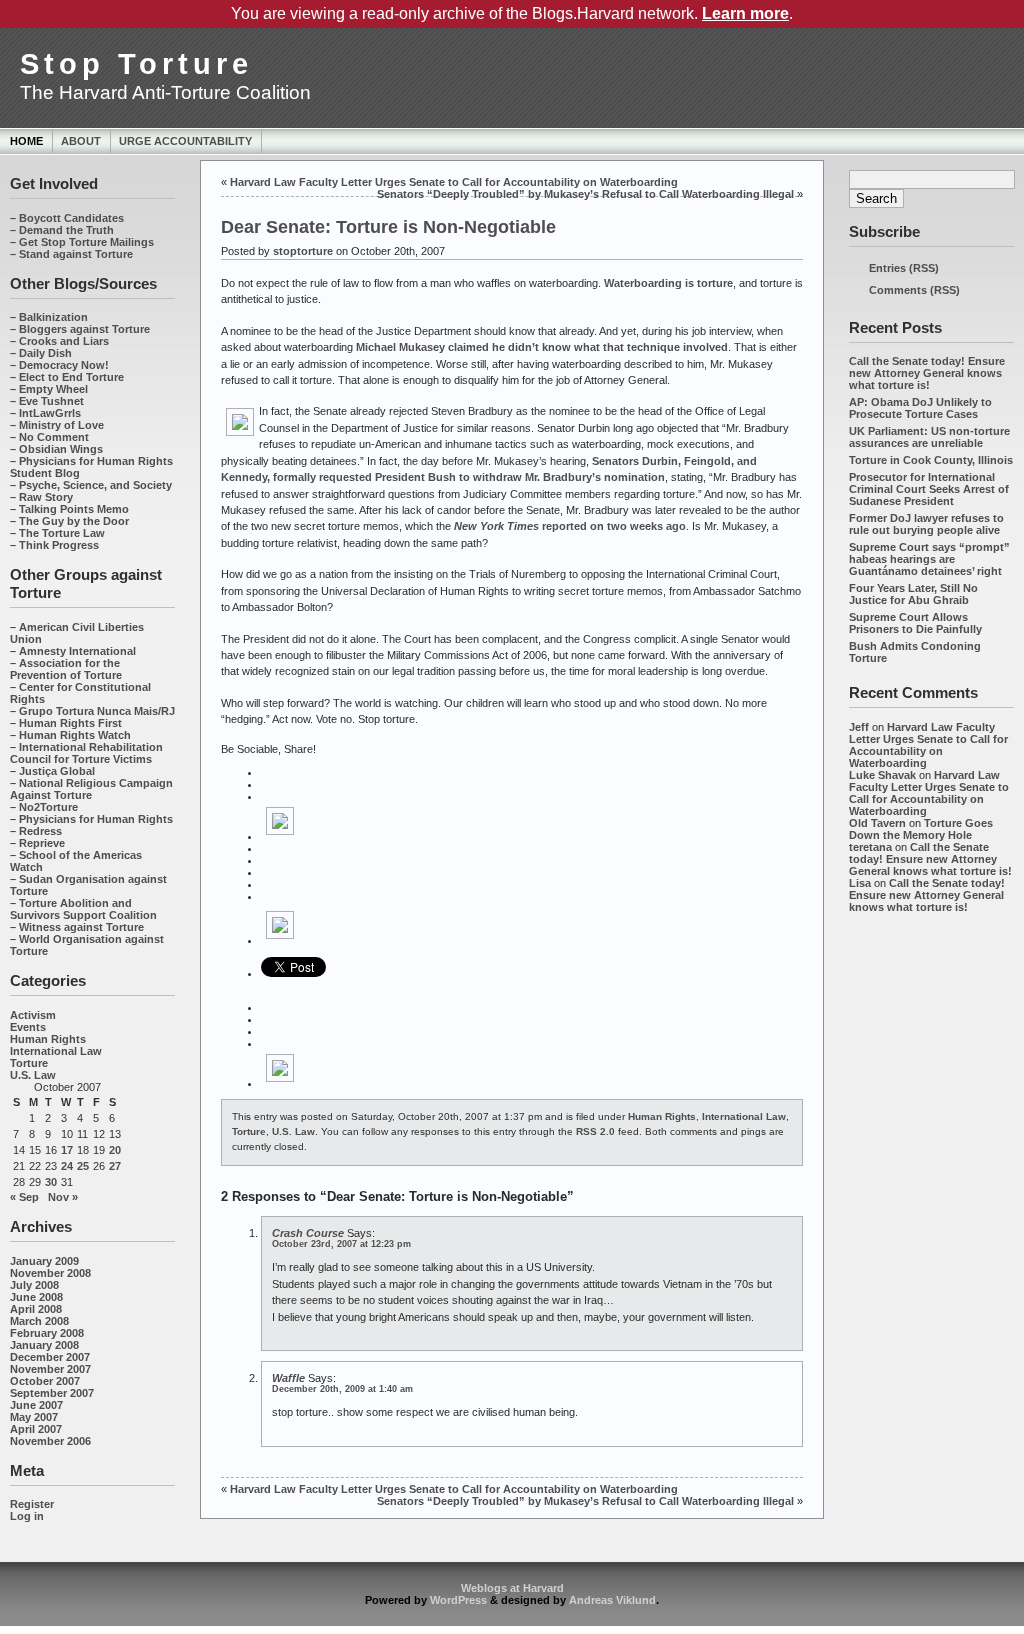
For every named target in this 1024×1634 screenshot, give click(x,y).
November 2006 (50, 1441)
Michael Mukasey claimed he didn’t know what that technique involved (542, 347)
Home (26, 141)
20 (115, 1150)
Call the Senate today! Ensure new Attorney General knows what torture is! (927, 373)
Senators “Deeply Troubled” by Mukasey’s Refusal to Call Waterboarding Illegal (585, 194)
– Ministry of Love (57, 425)
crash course (308, 1233)
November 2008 (50, 1273)
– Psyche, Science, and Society (91, 485)
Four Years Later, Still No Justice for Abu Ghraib (913, 594)
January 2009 (44, 1261)
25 (83, 1166)
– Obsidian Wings (56, 449)
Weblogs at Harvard (512, 1588)
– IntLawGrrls (45, 413)
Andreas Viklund (612, 1600)
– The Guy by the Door (69, 521)
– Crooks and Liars (59, 341)
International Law (56, 1051)
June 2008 (36, 1297)
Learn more (745, 13)
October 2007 (45, 1381)
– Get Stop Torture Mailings (82, 242)
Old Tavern (877, 823)
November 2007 (50, 1369)
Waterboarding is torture (668, 283)
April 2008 (36, 1309)
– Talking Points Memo (69, 509)
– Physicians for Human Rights (91, 819)
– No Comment (49, 437)
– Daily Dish (41, 353)
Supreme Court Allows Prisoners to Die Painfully (915, 623)
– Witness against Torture (77, 927)
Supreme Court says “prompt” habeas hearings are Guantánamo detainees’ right (929, 559)
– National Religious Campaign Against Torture (91, 789)
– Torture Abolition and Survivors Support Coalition (83, 909)
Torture (29, 1063)
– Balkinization (49, 317)
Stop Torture (136, 64)
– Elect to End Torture (67, 377)
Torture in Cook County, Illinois (931, 460)
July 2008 (34, 1285)
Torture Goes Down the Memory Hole (921, 829)
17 (67, 1150)
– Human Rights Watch (70, 735)
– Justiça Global (52, 771)
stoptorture (303, 251)
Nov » (63, 1197)
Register (32, 1504)
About (81, 141)
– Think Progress (54, 545)
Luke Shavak (882, 775)
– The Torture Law (57, 533)
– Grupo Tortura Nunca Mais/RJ (92, 711)
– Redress (36, 831)
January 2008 (44, 1345)
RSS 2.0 (595, 1131)
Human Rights (48, 1039)
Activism (33, 1015)
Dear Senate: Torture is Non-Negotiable (388, 227)
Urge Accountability (185, 141)
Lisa (860, 883)
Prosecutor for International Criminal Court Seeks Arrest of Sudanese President (929, 489)
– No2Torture (44, 807)
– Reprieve (37, 843)
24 (67, 1166)
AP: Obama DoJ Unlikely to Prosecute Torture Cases (920, 408)
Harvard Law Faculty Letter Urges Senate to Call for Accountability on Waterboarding (928, 745)
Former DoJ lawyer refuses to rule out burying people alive (926, 524)
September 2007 (52, 1393)
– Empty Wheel (49, 389)
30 (51, 1182)
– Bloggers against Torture (80, 329)
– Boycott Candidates (67, 218)
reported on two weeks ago (570, 526)
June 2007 (36, 1405)
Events (28, 1027)
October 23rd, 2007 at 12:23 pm (341, 1244)
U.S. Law (33, 1075)
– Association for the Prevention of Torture (66, 669)
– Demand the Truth (62, 230)
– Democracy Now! (59, 365)
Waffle (288, 1378)
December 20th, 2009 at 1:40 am (342, 1389)
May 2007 (34, 1417)
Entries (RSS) (904, 268)
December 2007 (50, 1357)
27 (115, 1166)
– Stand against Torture (71, 254)
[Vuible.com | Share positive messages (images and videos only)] (280, 836)
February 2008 (47, 1333)
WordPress (458, 1600)
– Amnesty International (73, 651)
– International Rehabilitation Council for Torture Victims (86, 753)
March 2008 (39, 1321)
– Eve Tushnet (47, 401)
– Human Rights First (66, 723)
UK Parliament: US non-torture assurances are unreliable (929, 437)
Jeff (859, 727)
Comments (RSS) (914, 290)
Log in (27, 1516)
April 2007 (36, 1429)
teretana (870, 847)
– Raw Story (41, 497)
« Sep (24, 1197)
